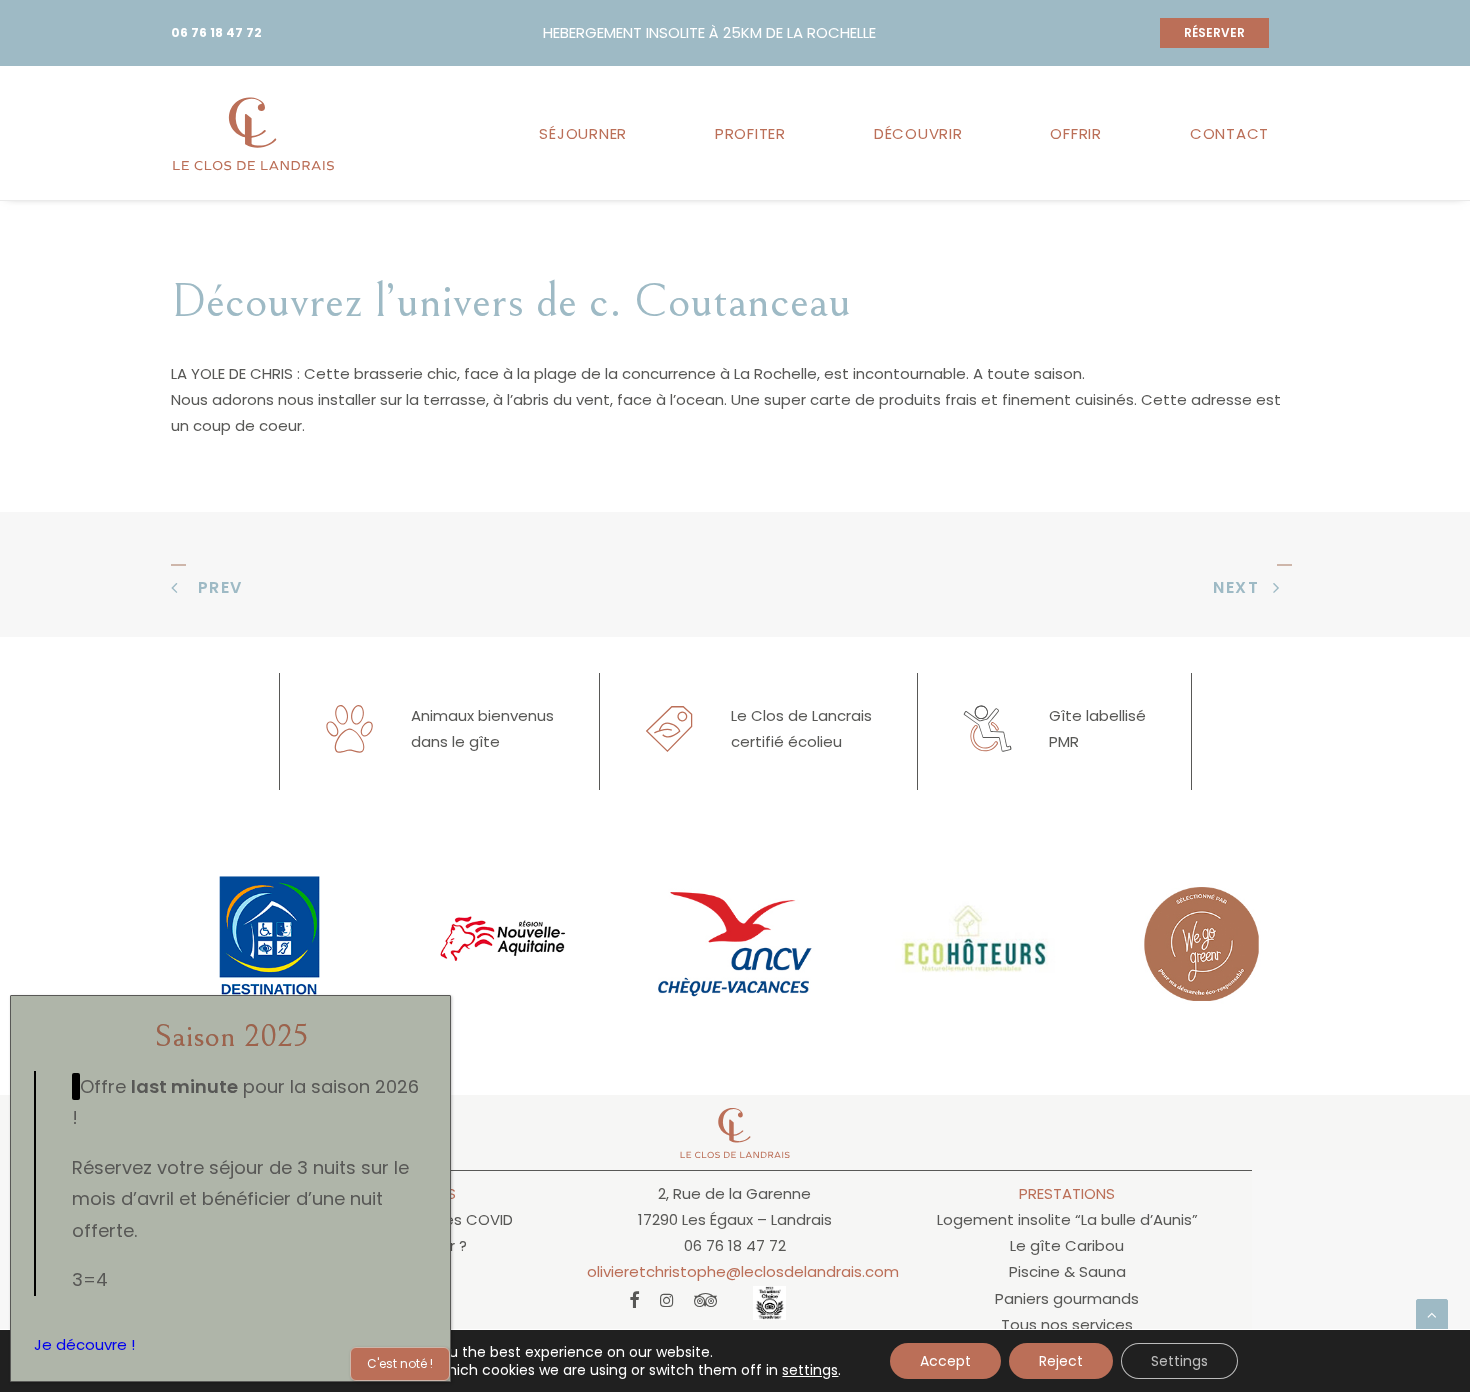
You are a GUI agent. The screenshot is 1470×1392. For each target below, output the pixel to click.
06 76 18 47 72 (216, 32)
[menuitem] (590, 133)
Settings (1179, 1361)
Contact (1229, 133)
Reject (1061, 1361)
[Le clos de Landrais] (253, 133)
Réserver (1214, 32)
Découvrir (918, 133)
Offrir (1076, 133)
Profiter (750, 133)
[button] (634, 1302)
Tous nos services (1067, 1324)
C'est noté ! (400, 1363)
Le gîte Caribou (1067, 1245)
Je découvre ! (84, 1344)
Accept (945, 1361)
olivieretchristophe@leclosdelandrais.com (743, 1271)
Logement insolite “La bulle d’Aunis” (1067, 1219)
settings (810, 1370)
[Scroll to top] (1432, 1313)
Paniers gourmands (1067, 1298)
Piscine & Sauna (1067, 1271)
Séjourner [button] (583, 133)
